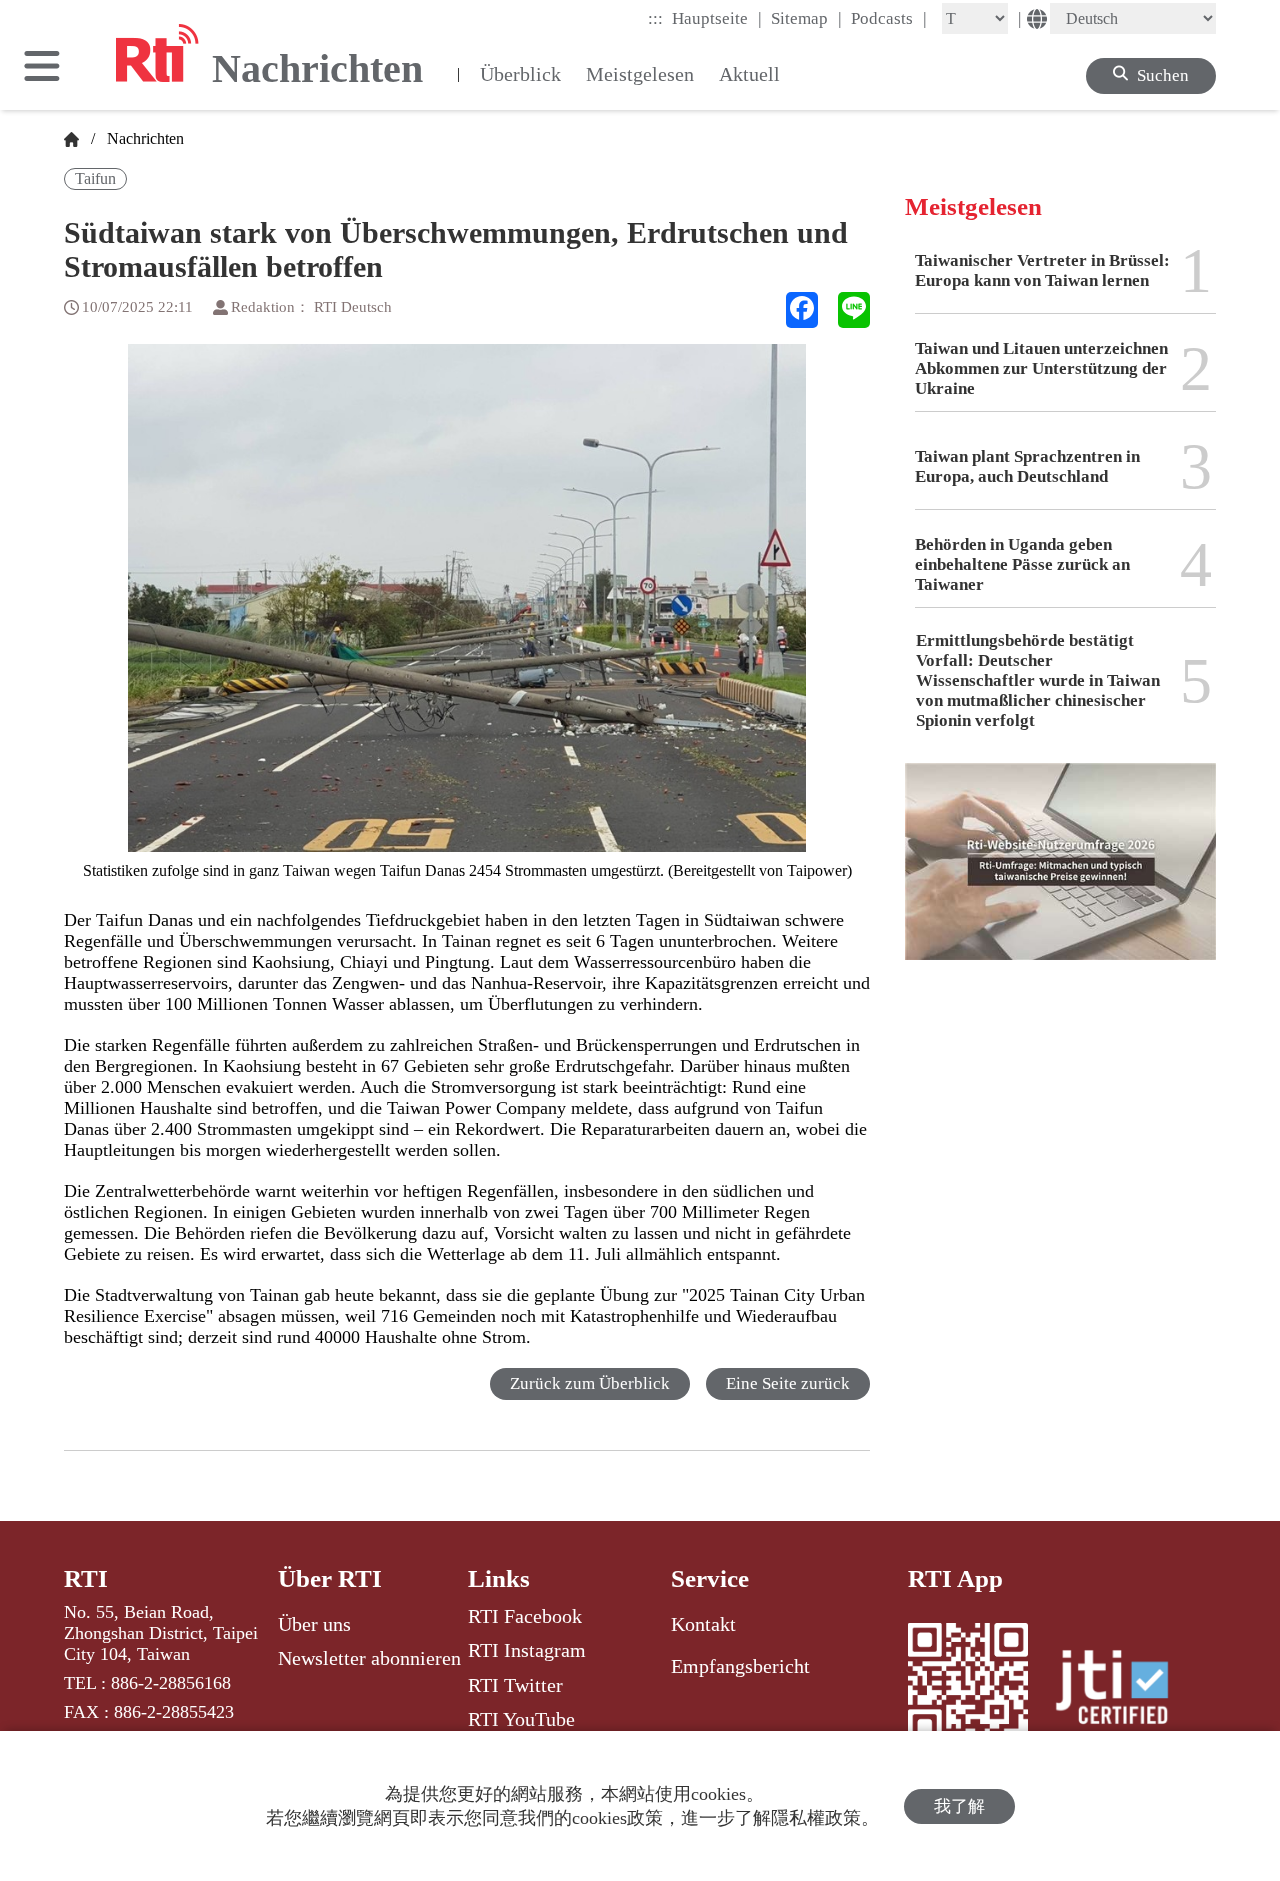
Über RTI (330, 1578)
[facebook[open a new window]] (802, 310)
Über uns (314, 1624)
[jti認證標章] (1124, 1690)
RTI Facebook (525, 1616)
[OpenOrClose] (42, 68)
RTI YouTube (521, 1719)
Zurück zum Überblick (590, 1383)
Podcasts (889, 18)
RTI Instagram (527, 1650)
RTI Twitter (515, 1685)
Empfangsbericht (740, 1666)
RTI (86, 1578)
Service (710, 1578)
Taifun (95, 178)
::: (655, 18)
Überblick (520, 74)
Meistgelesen (640, 74)
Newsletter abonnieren (369, 1658)
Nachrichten (141, 138)
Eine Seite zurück (788, 1383)
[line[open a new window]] (854, 310)
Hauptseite (717, 18)
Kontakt (703, 1624)
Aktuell (749, 74)
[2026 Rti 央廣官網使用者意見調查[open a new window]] (1060, 876)
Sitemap (806, 18)
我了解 (959, 1806)
